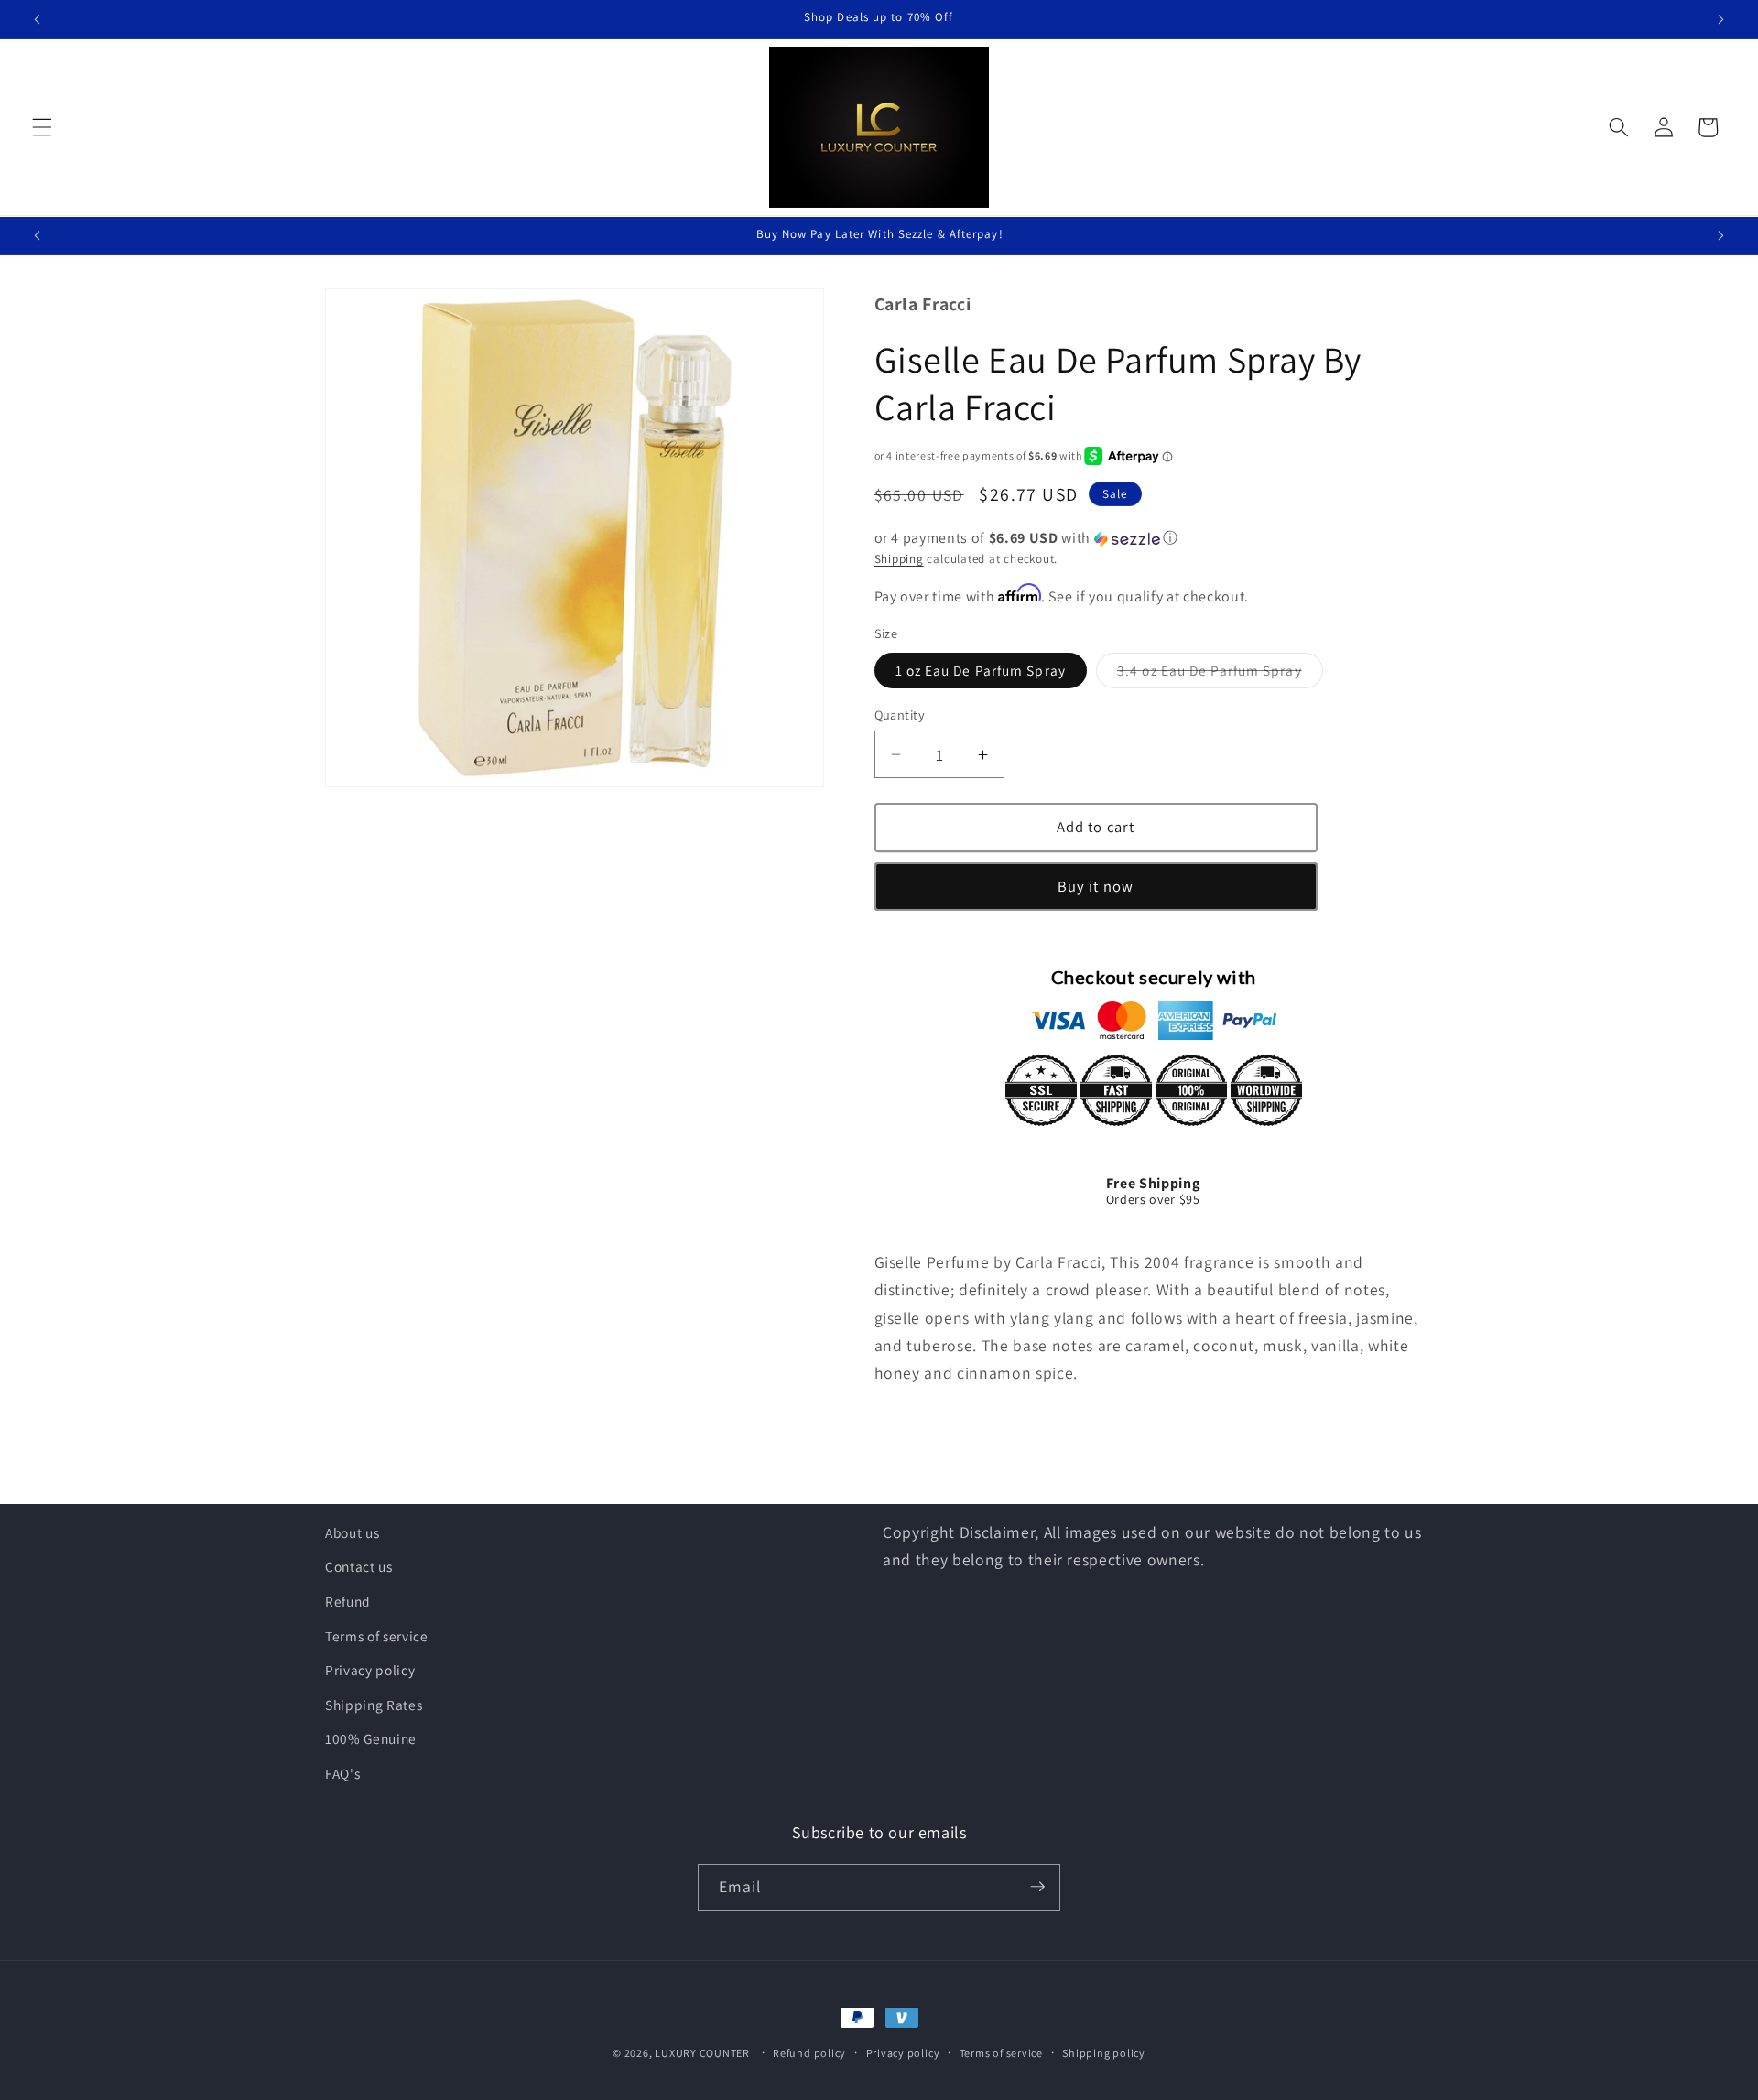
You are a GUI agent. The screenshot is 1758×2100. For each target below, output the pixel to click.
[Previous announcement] (38, 19)
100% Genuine (371, 1739)
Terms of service (377, 1636)
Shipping (899, 559)
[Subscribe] (1037, 1887)
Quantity (900, 714)
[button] (42, 127)
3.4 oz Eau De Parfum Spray (1220, 674)
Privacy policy (370, 1671)
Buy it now (1096, 886)
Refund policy (809, 2053)
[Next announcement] (1720, 19)
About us (352, 1532)
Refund (348, 1601)
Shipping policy (1104, 2053)
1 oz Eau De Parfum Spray (981, 670)
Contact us (359, 1567)
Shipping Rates (374, 1705)
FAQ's (342, 1773)
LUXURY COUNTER (702, 2053)
